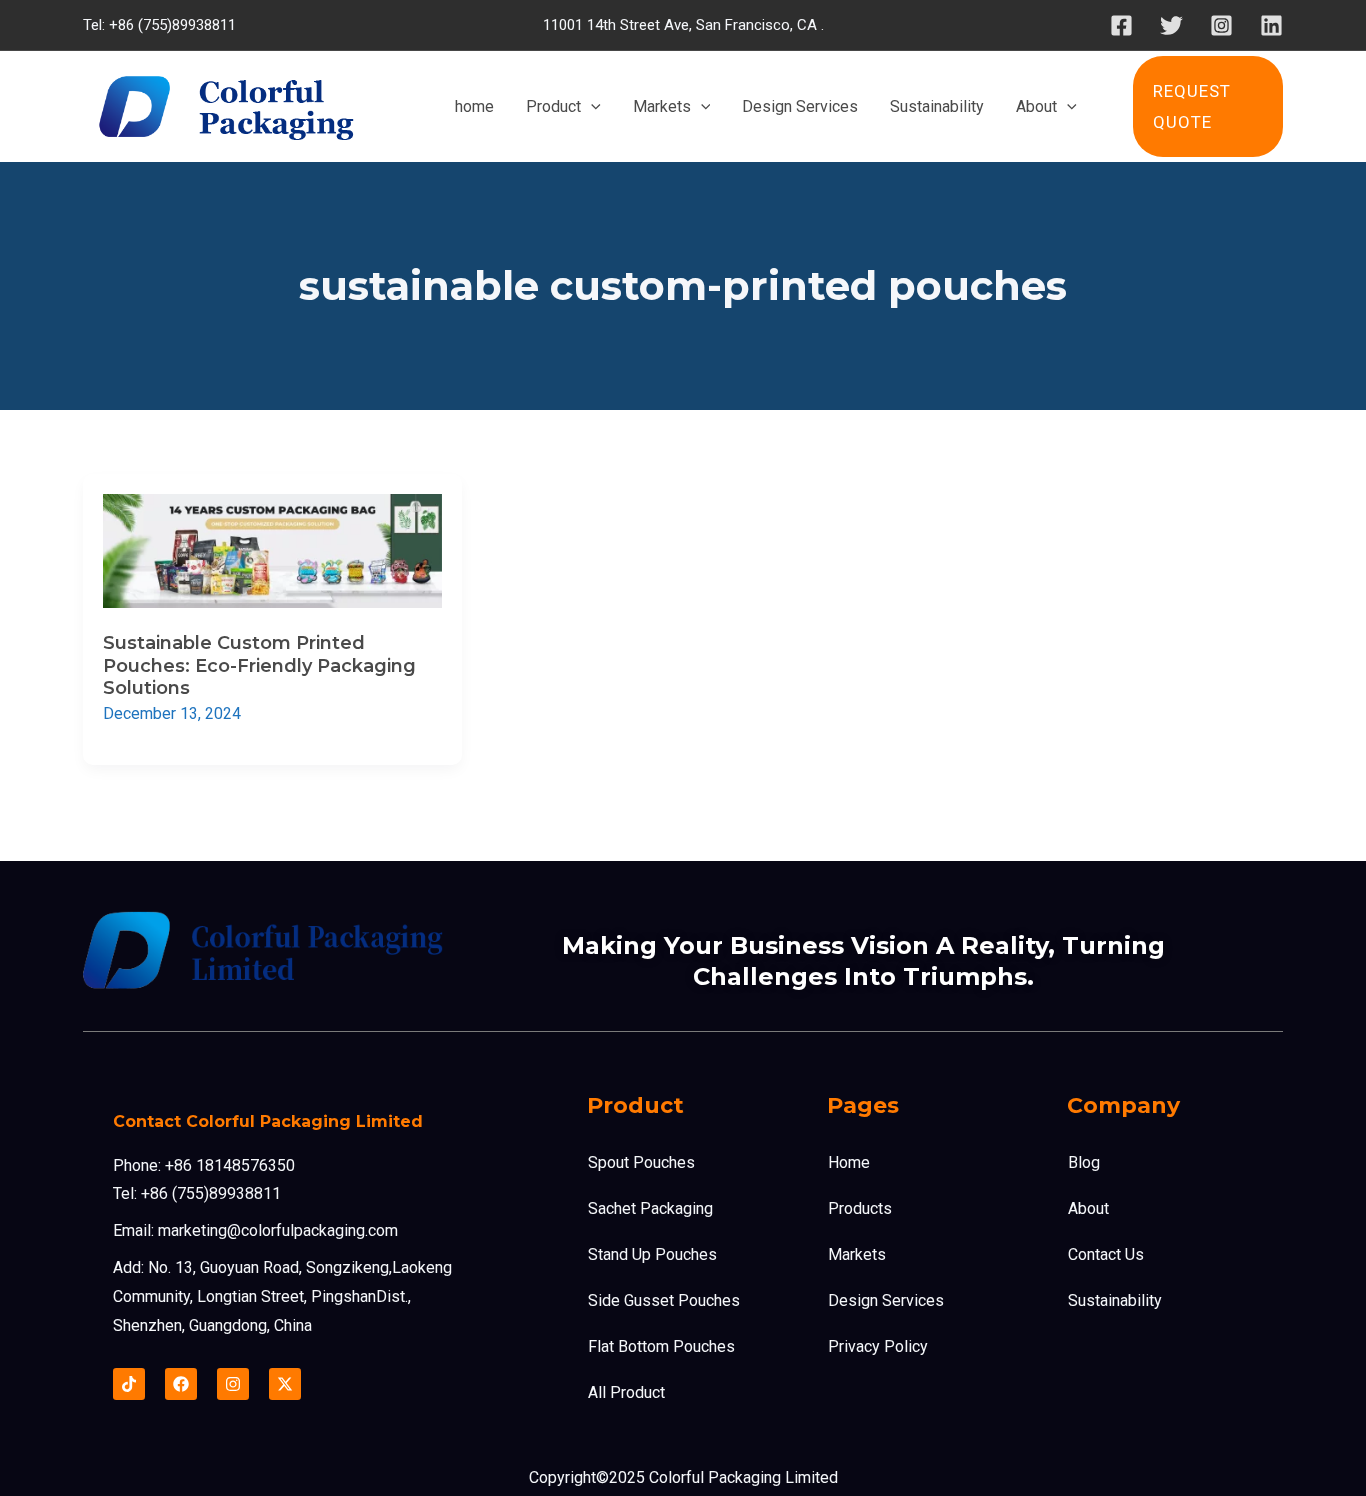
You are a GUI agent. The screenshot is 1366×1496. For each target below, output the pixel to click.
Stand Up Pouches (652, 1254)
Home (849, 1162)
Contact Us (1106, 1254)
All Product (626, 1392)
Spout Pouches (641, 1162)
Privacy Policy (878, 1346)
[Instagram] (1221, 25)
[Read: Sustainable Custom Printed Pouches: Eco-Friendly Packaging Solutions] (272, 550)
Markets (857, 1254)
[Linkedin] (1271, 25)
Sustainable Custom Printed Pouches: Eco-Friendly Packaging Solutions (259, 665)
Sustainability (1115, 1300)
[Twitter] (1171, 25)
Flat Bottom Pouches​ (661, 1346)
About (1088, 1208)
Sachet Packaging (650, 1208)
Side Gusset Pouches (664, 1300)
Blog (1084, 1162)
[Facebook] (1121, 25)
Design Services (886, 1300)
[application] (591, 107)
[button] (1208, 106)
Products (860, 1208)
